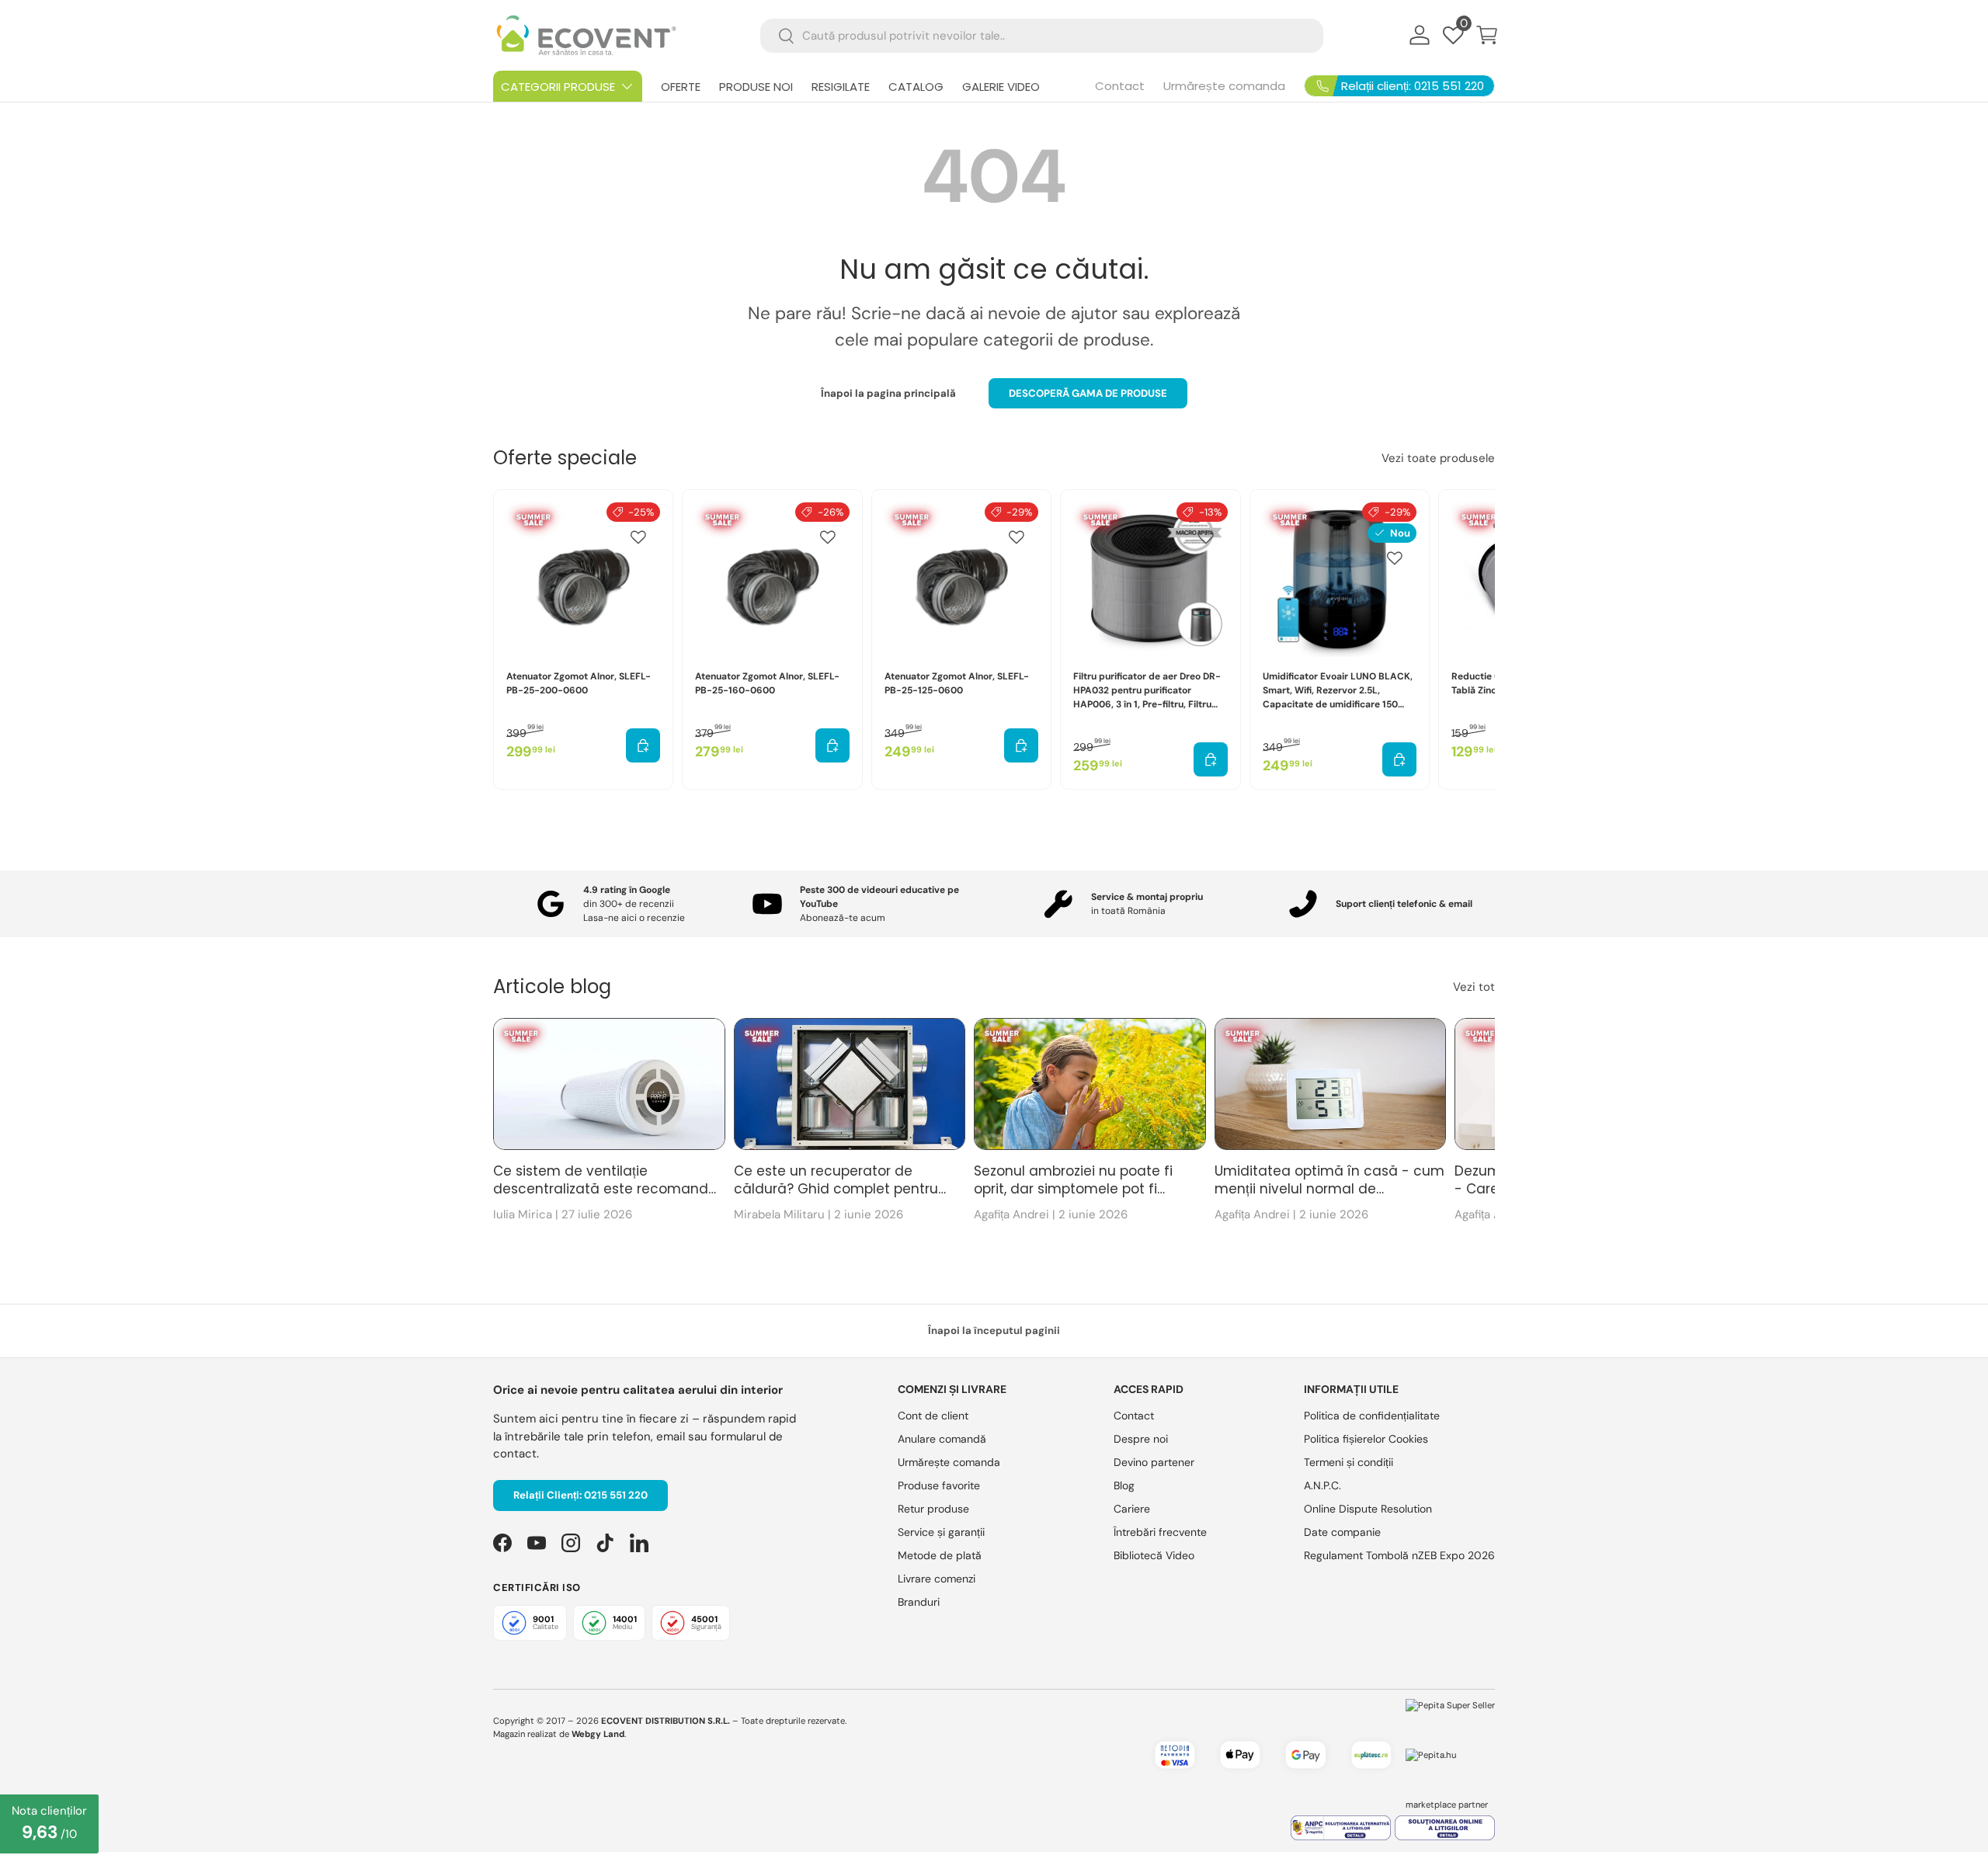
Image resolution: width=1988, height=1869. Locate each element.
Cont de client (933, 1416)
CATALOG (916, 87)
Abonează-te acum (843, 918)
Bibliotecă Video (1154, 1555)
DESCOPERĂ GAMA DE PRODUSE (1088, 393)
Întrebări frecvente (1160, 1532)
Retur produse (933, 1509)
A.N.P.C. (1322, 1485)
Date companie (1342, 1532)
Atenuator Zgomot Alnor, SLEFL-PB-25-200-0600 (579, 683)
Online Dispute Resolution (1368, 1509)
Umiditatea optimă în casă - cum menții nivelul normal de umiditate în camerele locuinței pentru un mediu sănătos (1329, 1181)
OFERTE (681, 87)
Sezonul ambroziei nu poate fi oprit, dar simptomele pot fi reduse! (1073, 1181)
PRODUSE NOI (756, 87)
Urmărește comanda (1224, 86)
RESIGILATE (841, 87)
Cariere (1132, 1509)
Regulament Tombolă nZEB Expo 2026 (1399, 1555)
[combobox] (1042, 36)
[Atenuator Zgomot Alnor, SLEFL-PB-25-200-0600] (583, 579)
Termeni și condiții (1349, 1462)
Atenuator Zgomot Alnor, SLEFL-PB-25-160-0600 (767, 683)
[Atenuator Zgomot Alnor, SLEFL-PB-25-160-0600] (772, 579)
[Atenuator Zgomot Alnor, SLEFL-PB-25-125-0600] (961, 579)
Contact (1120, 86)
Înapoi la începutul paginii (994, 1331)
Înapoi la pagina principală (888, 393)
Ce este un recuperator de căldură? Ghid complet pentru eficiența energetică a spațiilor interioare (837, 1181)
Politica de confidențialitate (1372, 1416)
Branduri (919, 1602)
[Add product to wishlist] (638, 537)
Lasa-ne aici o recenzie (634, 918)
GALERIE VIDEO (1001, 87)
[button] (1487, 35)
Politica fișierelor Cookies (1366, 1439)
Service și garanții (941, 1532)
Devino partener (1154, 1462)
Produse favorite (939, 1485)
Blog (1124, 1485)
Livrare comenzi (937, 1579)
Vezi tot (1474, 987)
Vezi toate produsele (1438, 458)
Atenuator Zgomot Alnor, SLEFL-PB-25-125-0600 (957, 683)
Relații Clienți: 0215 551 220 (580, 1495)
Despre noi (1141, 1439)
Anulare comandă (942, 1439)
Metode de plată (940, 1555)
